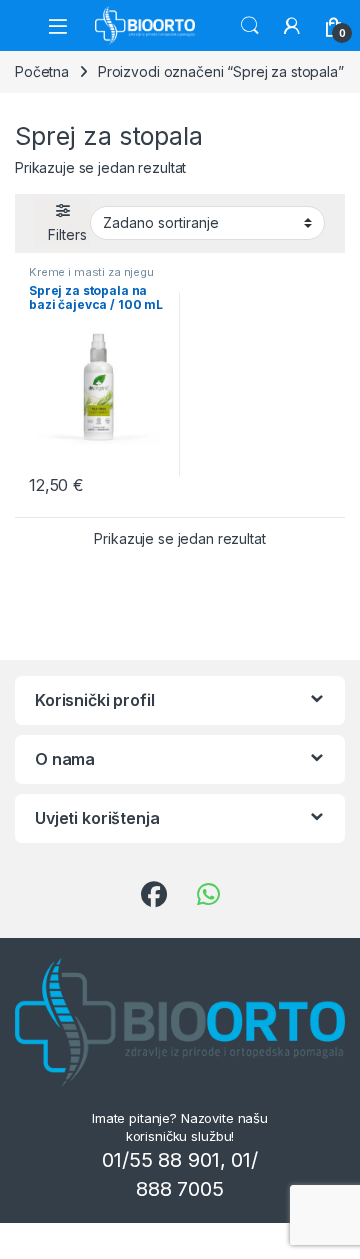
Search (250, 26)
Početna (42, 71)
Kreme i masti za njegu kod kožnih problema (91, 278)
